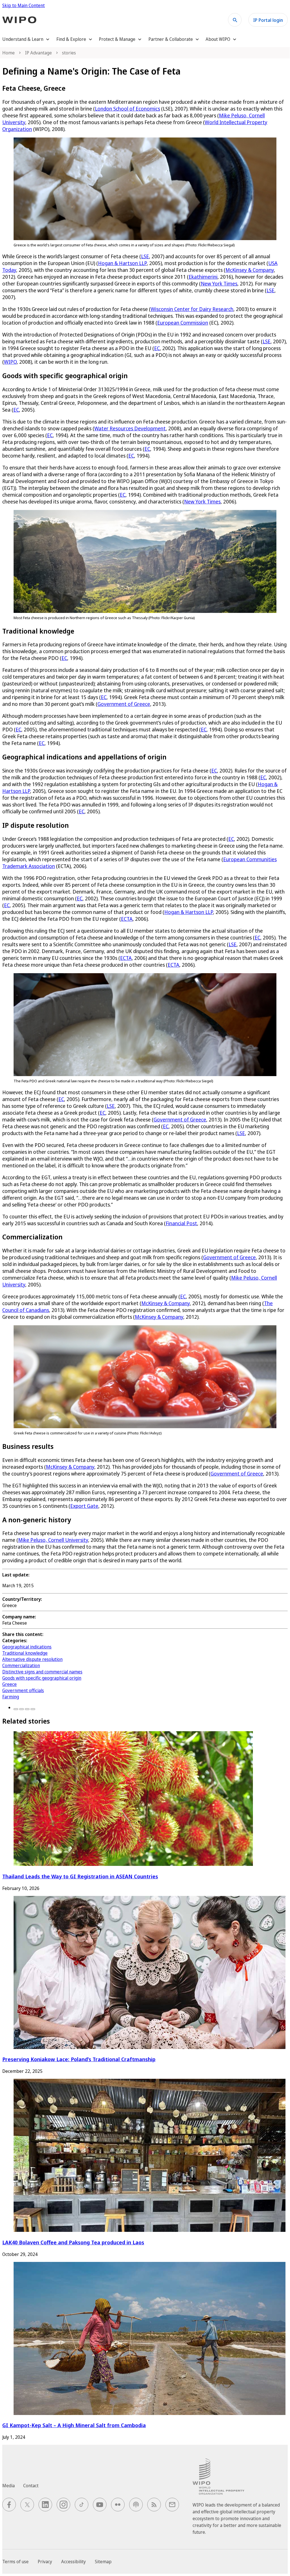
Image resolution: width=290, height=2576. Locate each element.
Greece (9, 1684)
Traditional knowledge (25, 1653)
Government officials (23, 1690)
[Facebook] (16, 1709)
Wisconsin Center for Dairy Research (192, 309)
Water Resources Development (130, 428)
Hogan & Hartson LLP (122, 263)
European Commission (183, 323)
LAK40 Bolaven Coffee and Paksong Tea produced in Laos (73, 2242)
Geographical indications (27, 1647)
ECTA (127, 919)
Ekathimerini (203, 277)
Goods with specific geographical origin (42, 1678)
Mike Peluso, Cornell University (53, 1540)
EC (157, 348)
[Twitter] (22, 1709)
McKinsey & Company (250, 270)
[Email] (33, 1709)
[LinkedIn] (27, 1709)
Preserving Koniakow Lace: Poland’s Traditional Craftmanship (79, 2059)
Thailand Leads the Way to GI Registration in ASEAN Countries (80, 1876)
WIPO (10, 362)
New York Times (219, 283)
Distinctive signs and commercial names (42, 1672)
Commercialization (21, 1665)
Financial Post (181, 1223)
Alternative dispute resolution (32, 1659)
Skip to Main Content (24, 5)
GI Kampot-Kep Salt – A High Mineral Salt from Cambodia (74, 2425)
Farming (11, 1697)
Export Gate (84, 1506)
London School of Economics (127, 109)
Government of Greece (124, 704)
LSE (145, 256)
